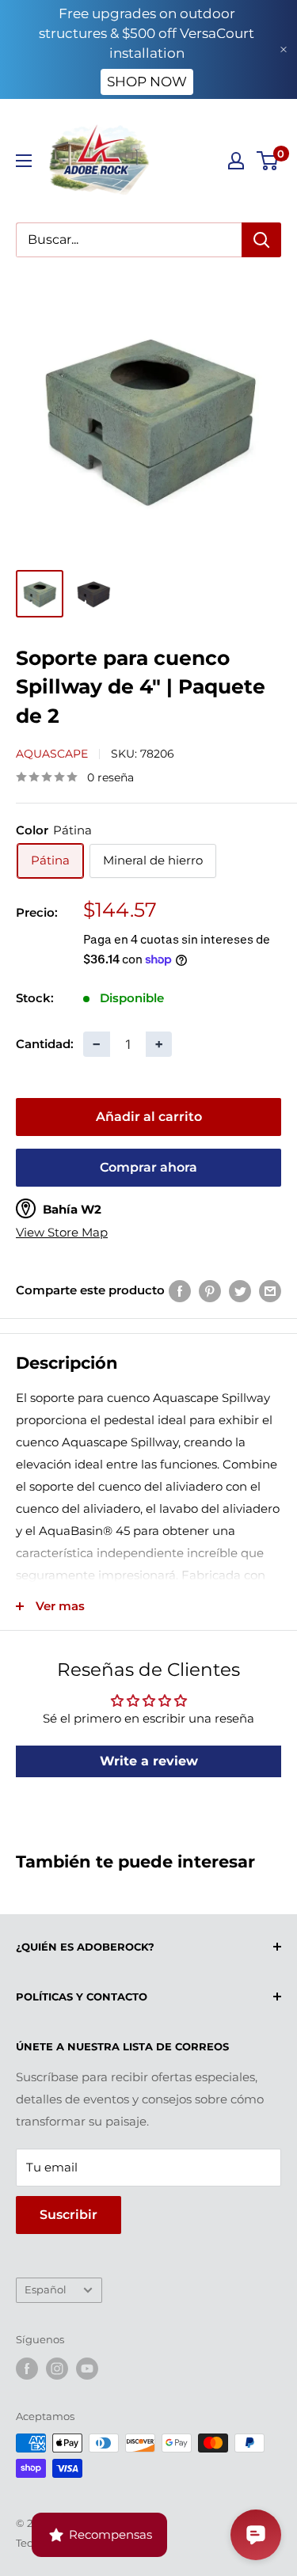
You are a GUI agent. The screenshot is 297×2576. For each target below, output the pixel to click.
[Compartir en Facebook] (180, 1291)
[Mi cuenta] (236, 161)
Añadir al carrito (149, 1117)
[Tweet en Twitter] (240, 1291)
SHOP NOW (147, 82)
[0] (268, 161)
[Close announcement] (284, 49)
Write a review (149, 1761)
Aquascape (52, 754)
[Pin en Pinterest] (210, 1291)
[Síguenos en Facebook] (27, 2369)
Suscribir (69, 2215)
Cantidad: (45, 1044)
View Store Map (62, 1233)
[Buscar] (261, 240)
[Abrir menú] (24, 161)
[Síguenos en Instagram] (57, 2369)
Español (46, 2290)
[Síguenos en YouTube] (87, 2369)
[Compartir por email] (270, 1291)
